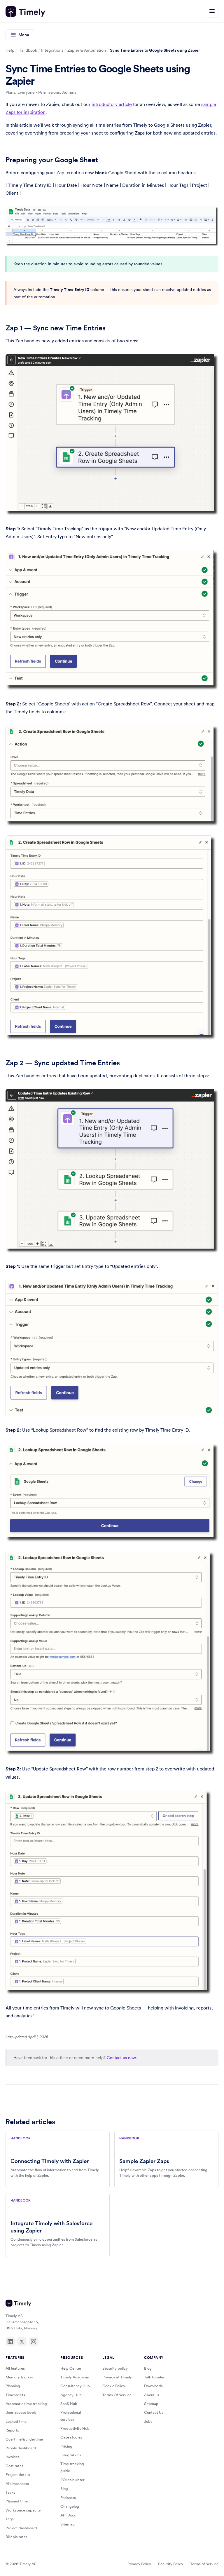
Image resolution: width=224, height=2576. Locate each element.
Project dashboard (21, 2528)
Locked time (16, 2421)
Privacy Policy (139, 2564)
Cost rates (14, 2466)
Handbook (28, 50)
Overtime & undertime (24, 2439)
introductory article (112, 104)
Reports (12, 2430)
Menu (24, 35)
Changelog (70, 2506)
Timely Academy (75, 2377)
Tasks (10, 2492)
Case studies (71, 2437)
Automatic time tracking (26, 2404)
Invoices (13, 2457)
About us (152, 2395)
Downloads (153, 2386)
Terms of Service (204, 2564)
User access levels (21, 2412)
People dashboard (21, 2448)
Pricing (66, 2446)
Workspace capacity (23, 2510)
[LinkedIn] (10, 2342)
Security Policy (171, 2564)
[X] (22, 2342)
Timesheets (15, 2395)
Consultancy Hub (75, 2386)
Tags (10, 2519)
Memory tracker (19, 2377)
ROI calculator (72, 2480)
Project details (18, 2475)
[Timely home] (25, 12)
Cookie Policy (114, 2386)
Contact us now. (122, 2058)
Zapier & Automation (87, 50)
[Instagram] (34, 2342)
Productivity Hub (75, 2428)
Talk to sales (154, 2377)
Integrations (52, 50)
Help (10, 50)
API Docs (68, 2515)
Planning (13, 2386)
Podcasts (68, 2498)
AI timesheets (17, 2484)
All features (15, 2368)
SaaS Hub (69, 2404)
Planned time (17, 2501)
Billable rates (16, 2537)
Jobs (148, 2421)
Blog (64, 2489)
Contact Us (154, 2412)
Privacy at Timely (117, 2377)
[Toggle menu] (212, 11)
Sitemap (68, 2524)
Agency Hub (71, 2395)
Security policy (115, 2368)
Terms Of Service (117, 2395)
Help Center (71, 2368)
